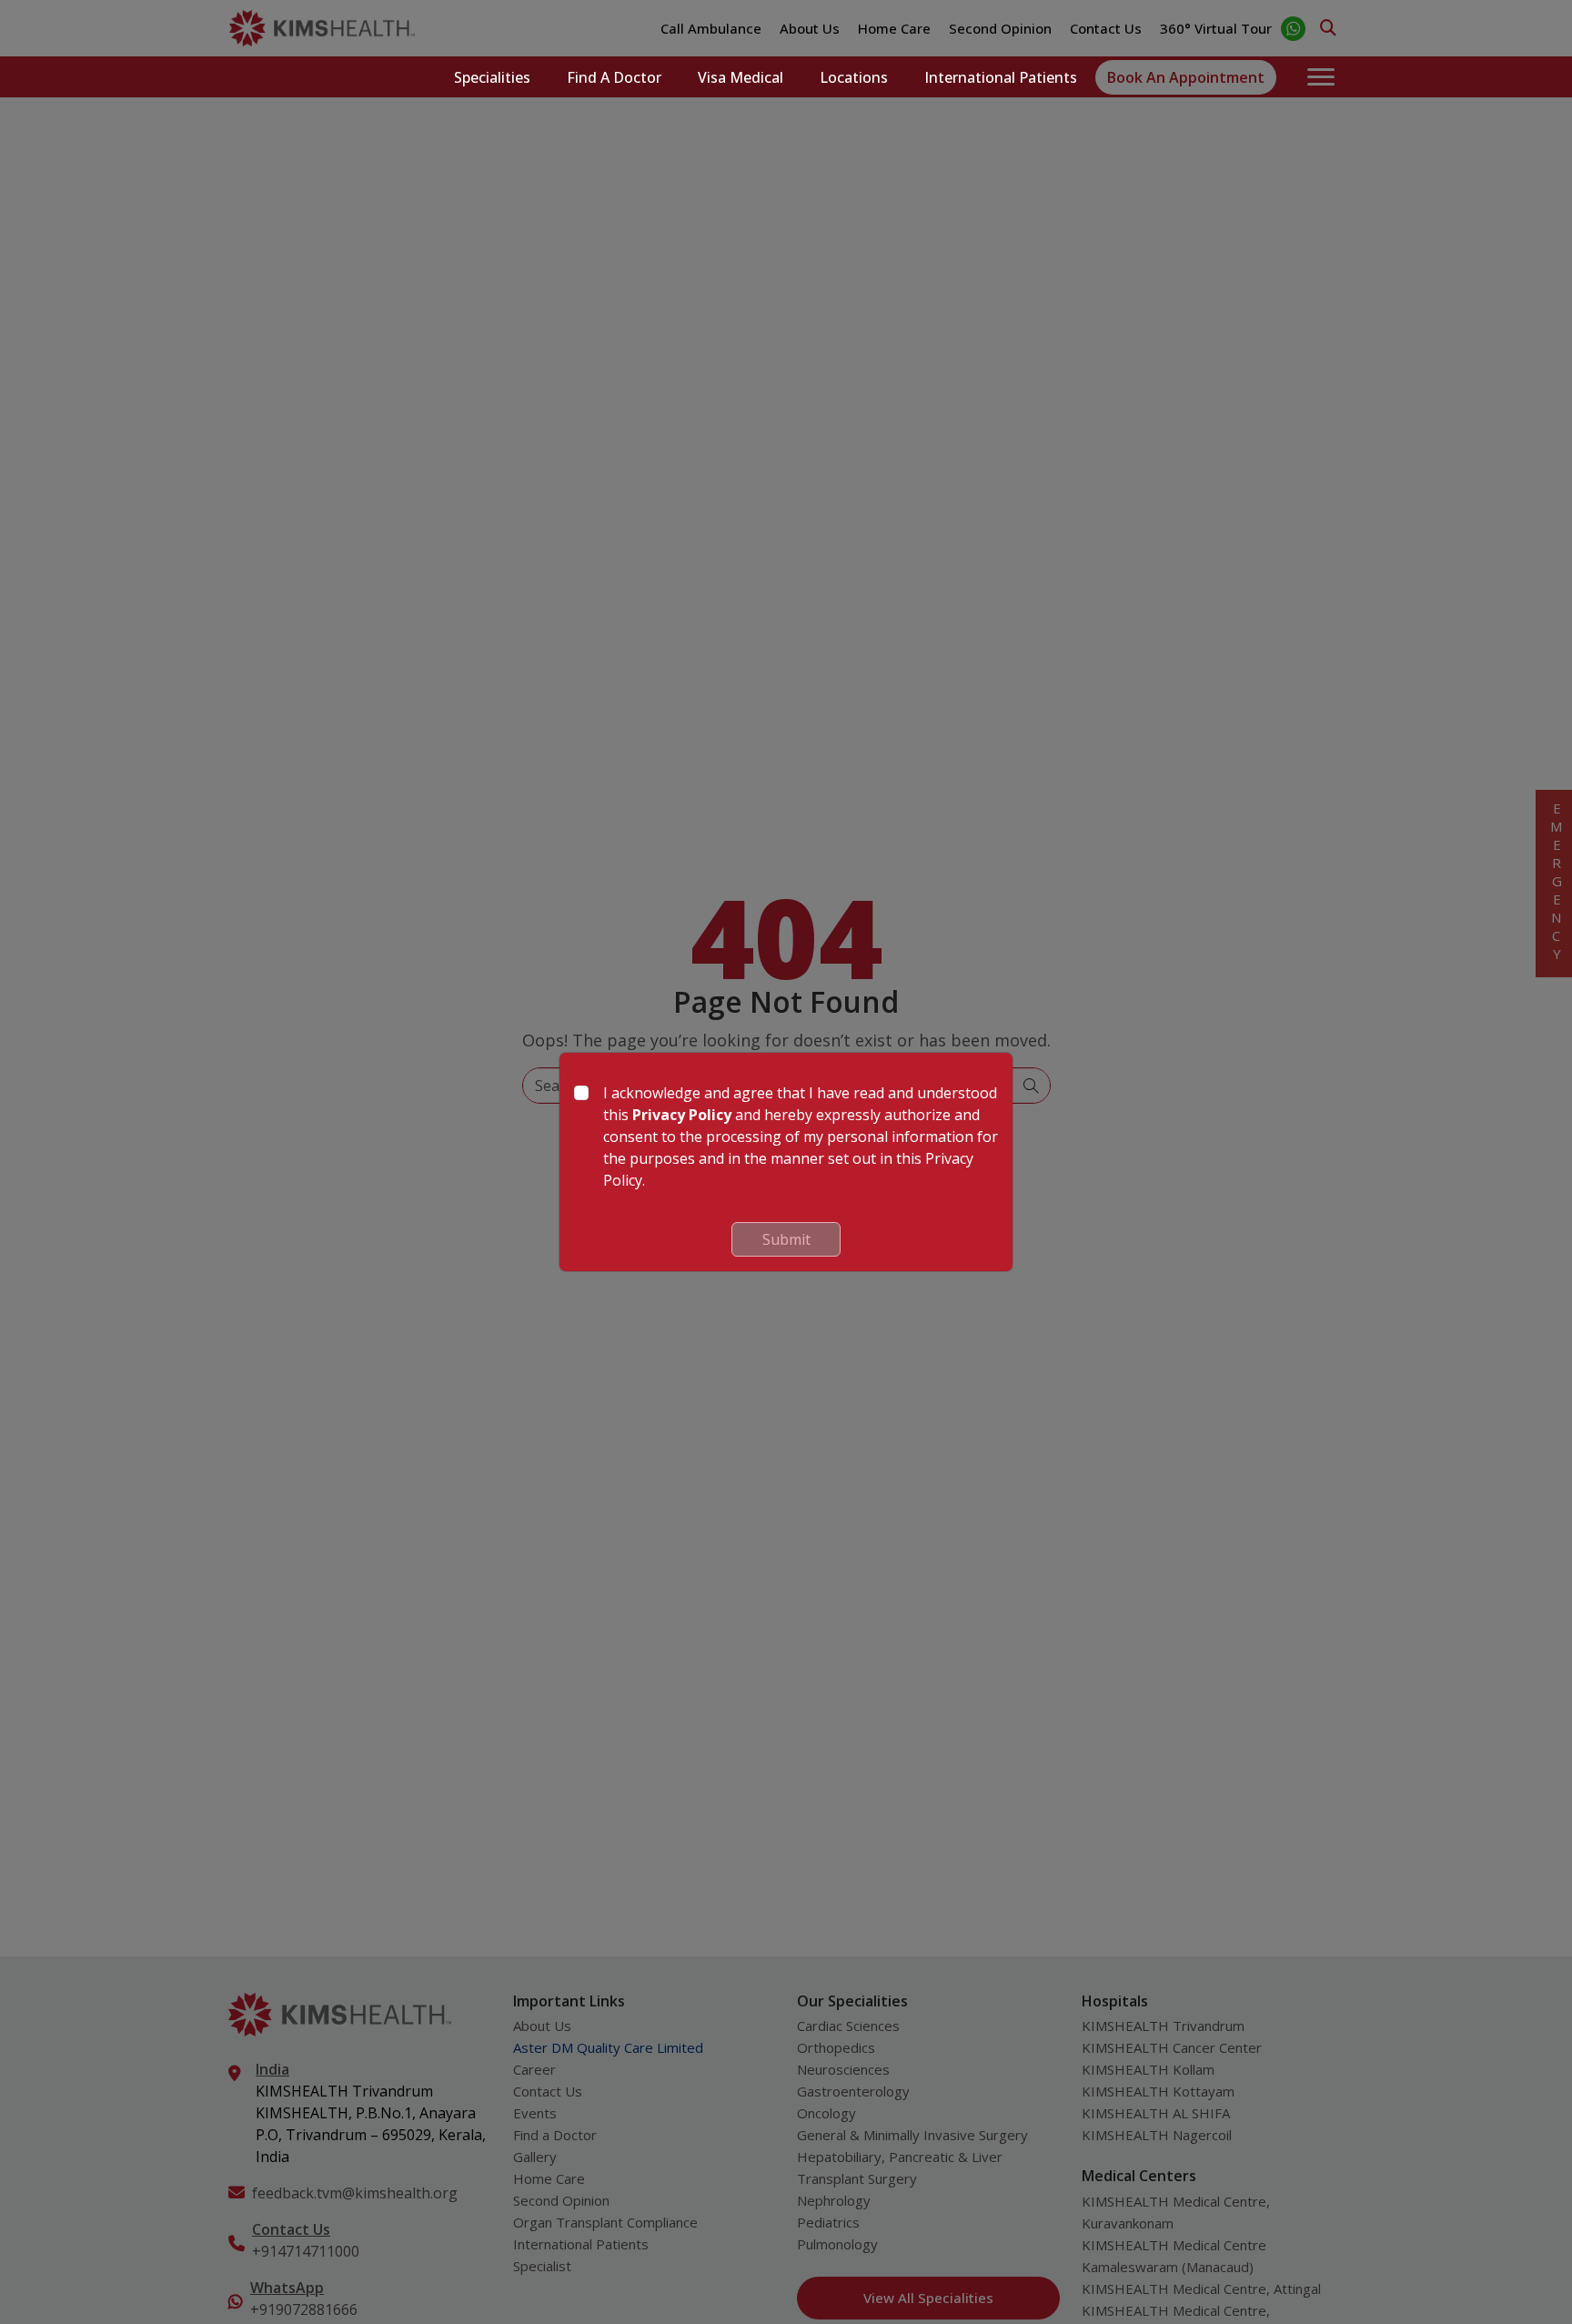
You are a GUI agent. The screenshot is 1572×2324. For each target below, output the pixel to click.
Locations (854, 77)
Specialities (492, 77)
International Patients (1001, 77)
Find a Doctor (614, 77)
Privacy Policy (682, 1115)
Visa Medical (741, 77)
